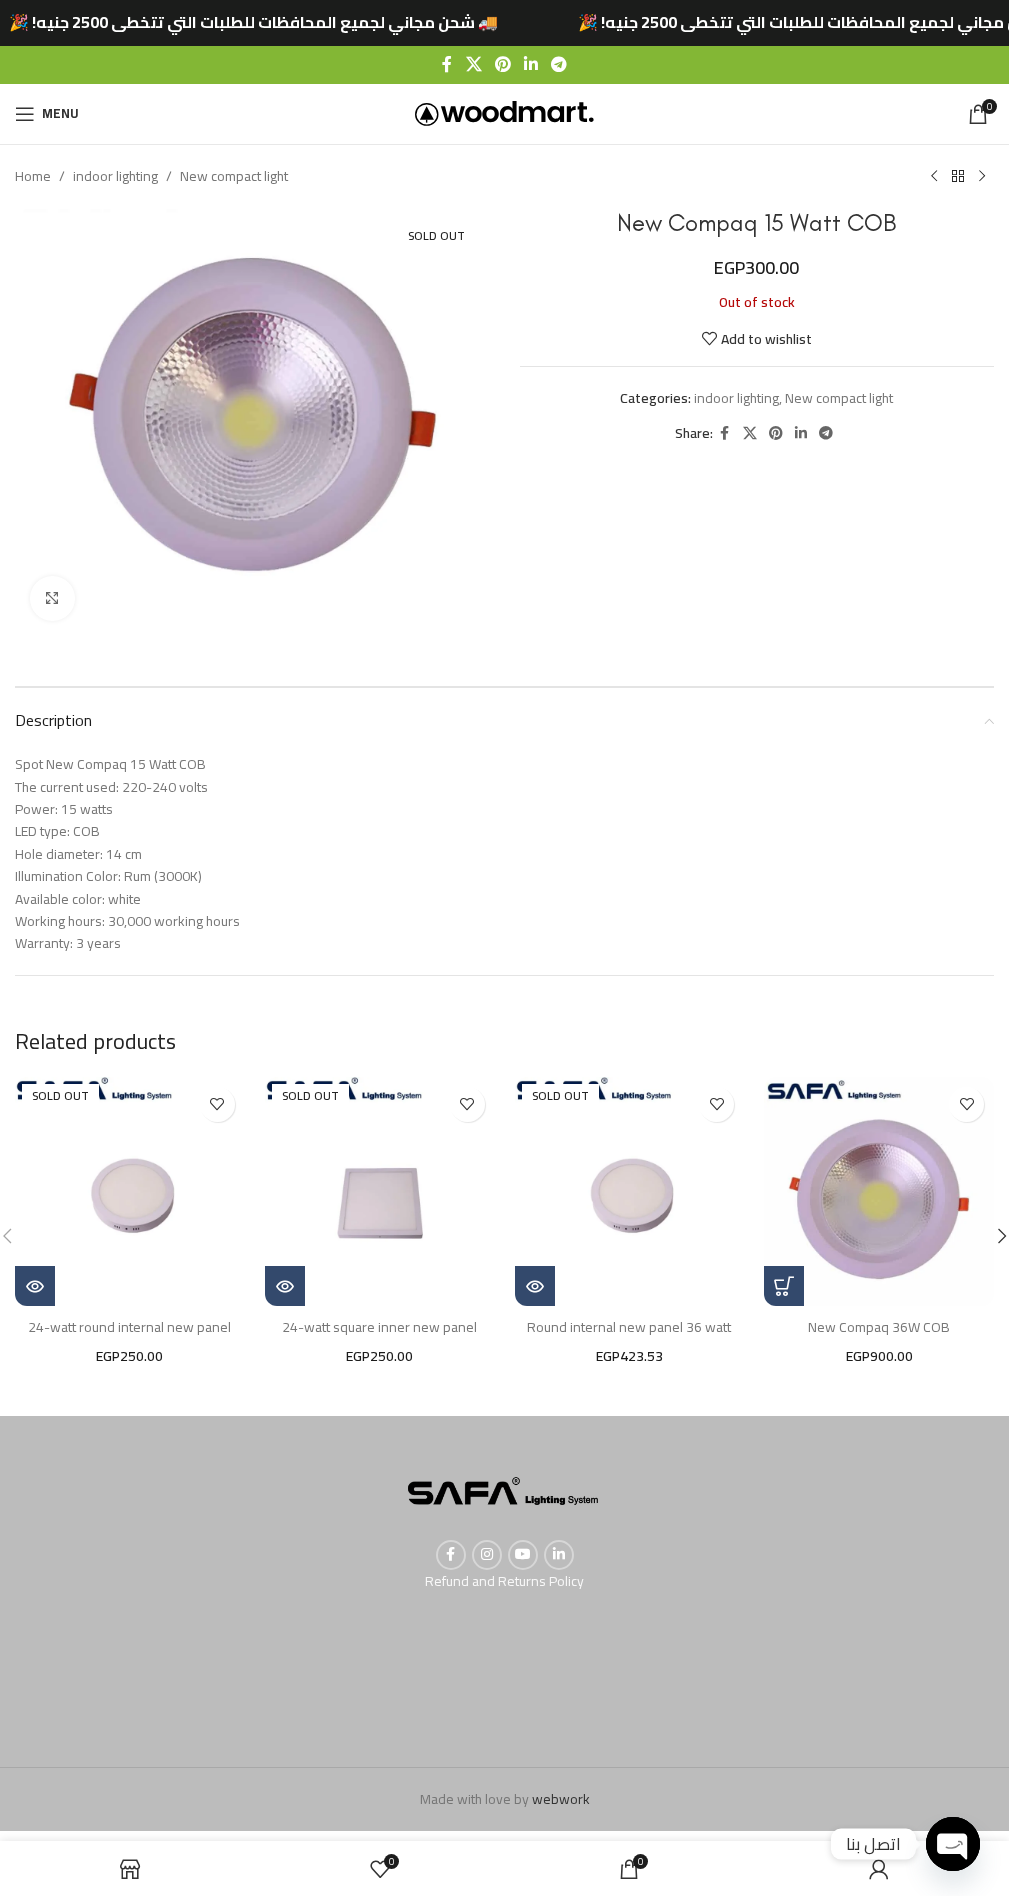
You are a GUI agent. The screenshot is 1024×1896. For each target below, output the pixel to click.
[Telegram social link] (559, 64)
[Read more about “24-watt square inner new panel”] (285, 1286)
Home (33, 176)
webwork (561, 1799)
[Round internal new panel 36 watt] (630, 1192)
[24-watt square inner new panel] (380, 1192)
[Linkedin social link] (531, 64)
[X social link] (473, 64)
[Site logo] (504, 112)
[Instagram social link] (487, 1555)
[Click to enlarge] (52, 598)
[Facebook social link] (447, 64)
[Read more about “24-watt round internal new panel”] (35, 1286)
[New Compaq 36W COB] (879, 1192)
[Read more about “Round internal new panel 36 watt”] (535, 1286)
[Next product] (982, 177)
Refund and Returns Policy (504, 1581)
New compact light (234, 176)
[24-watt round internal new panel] (130, 1192)
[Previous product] (934, 177)
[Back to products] (958, 177)
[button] (784, 1286)
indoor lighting (115, 176)
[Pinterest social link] (502, 64)
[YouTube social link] (523, 1555)
